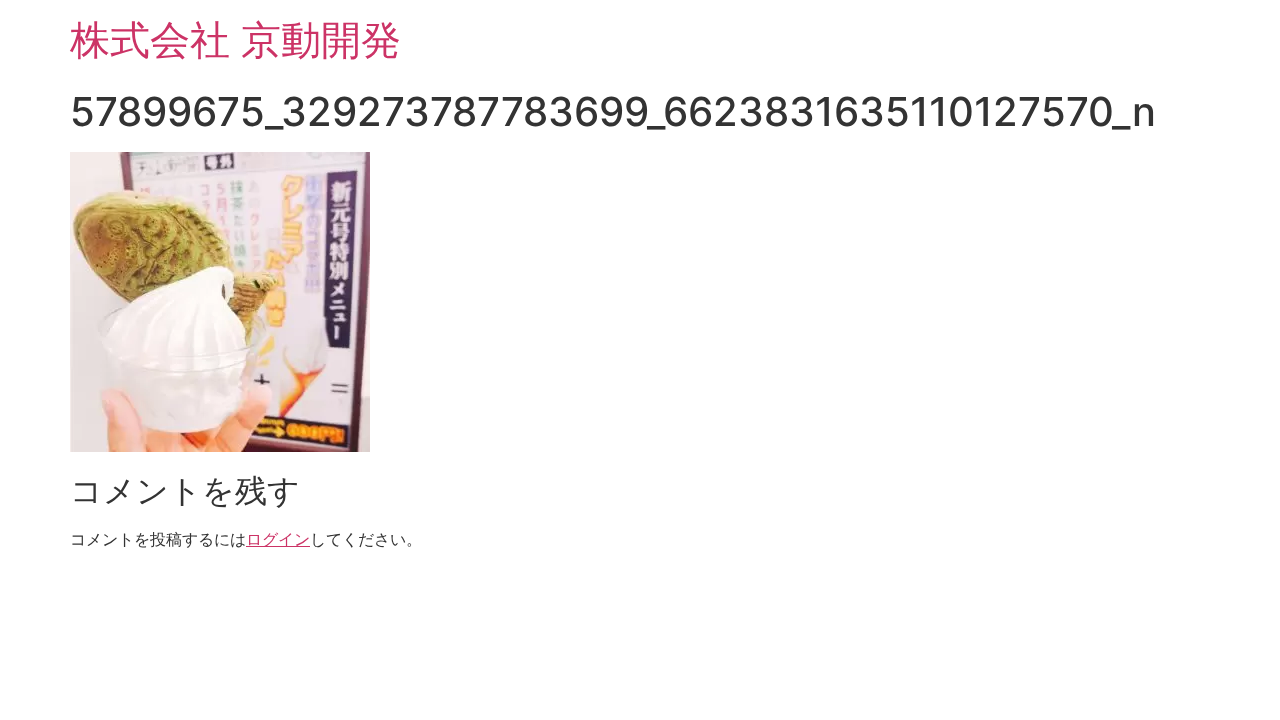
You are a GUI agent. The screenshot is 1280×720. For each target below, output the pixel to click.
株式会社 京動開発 (235, 39)
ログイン (278, 539)
